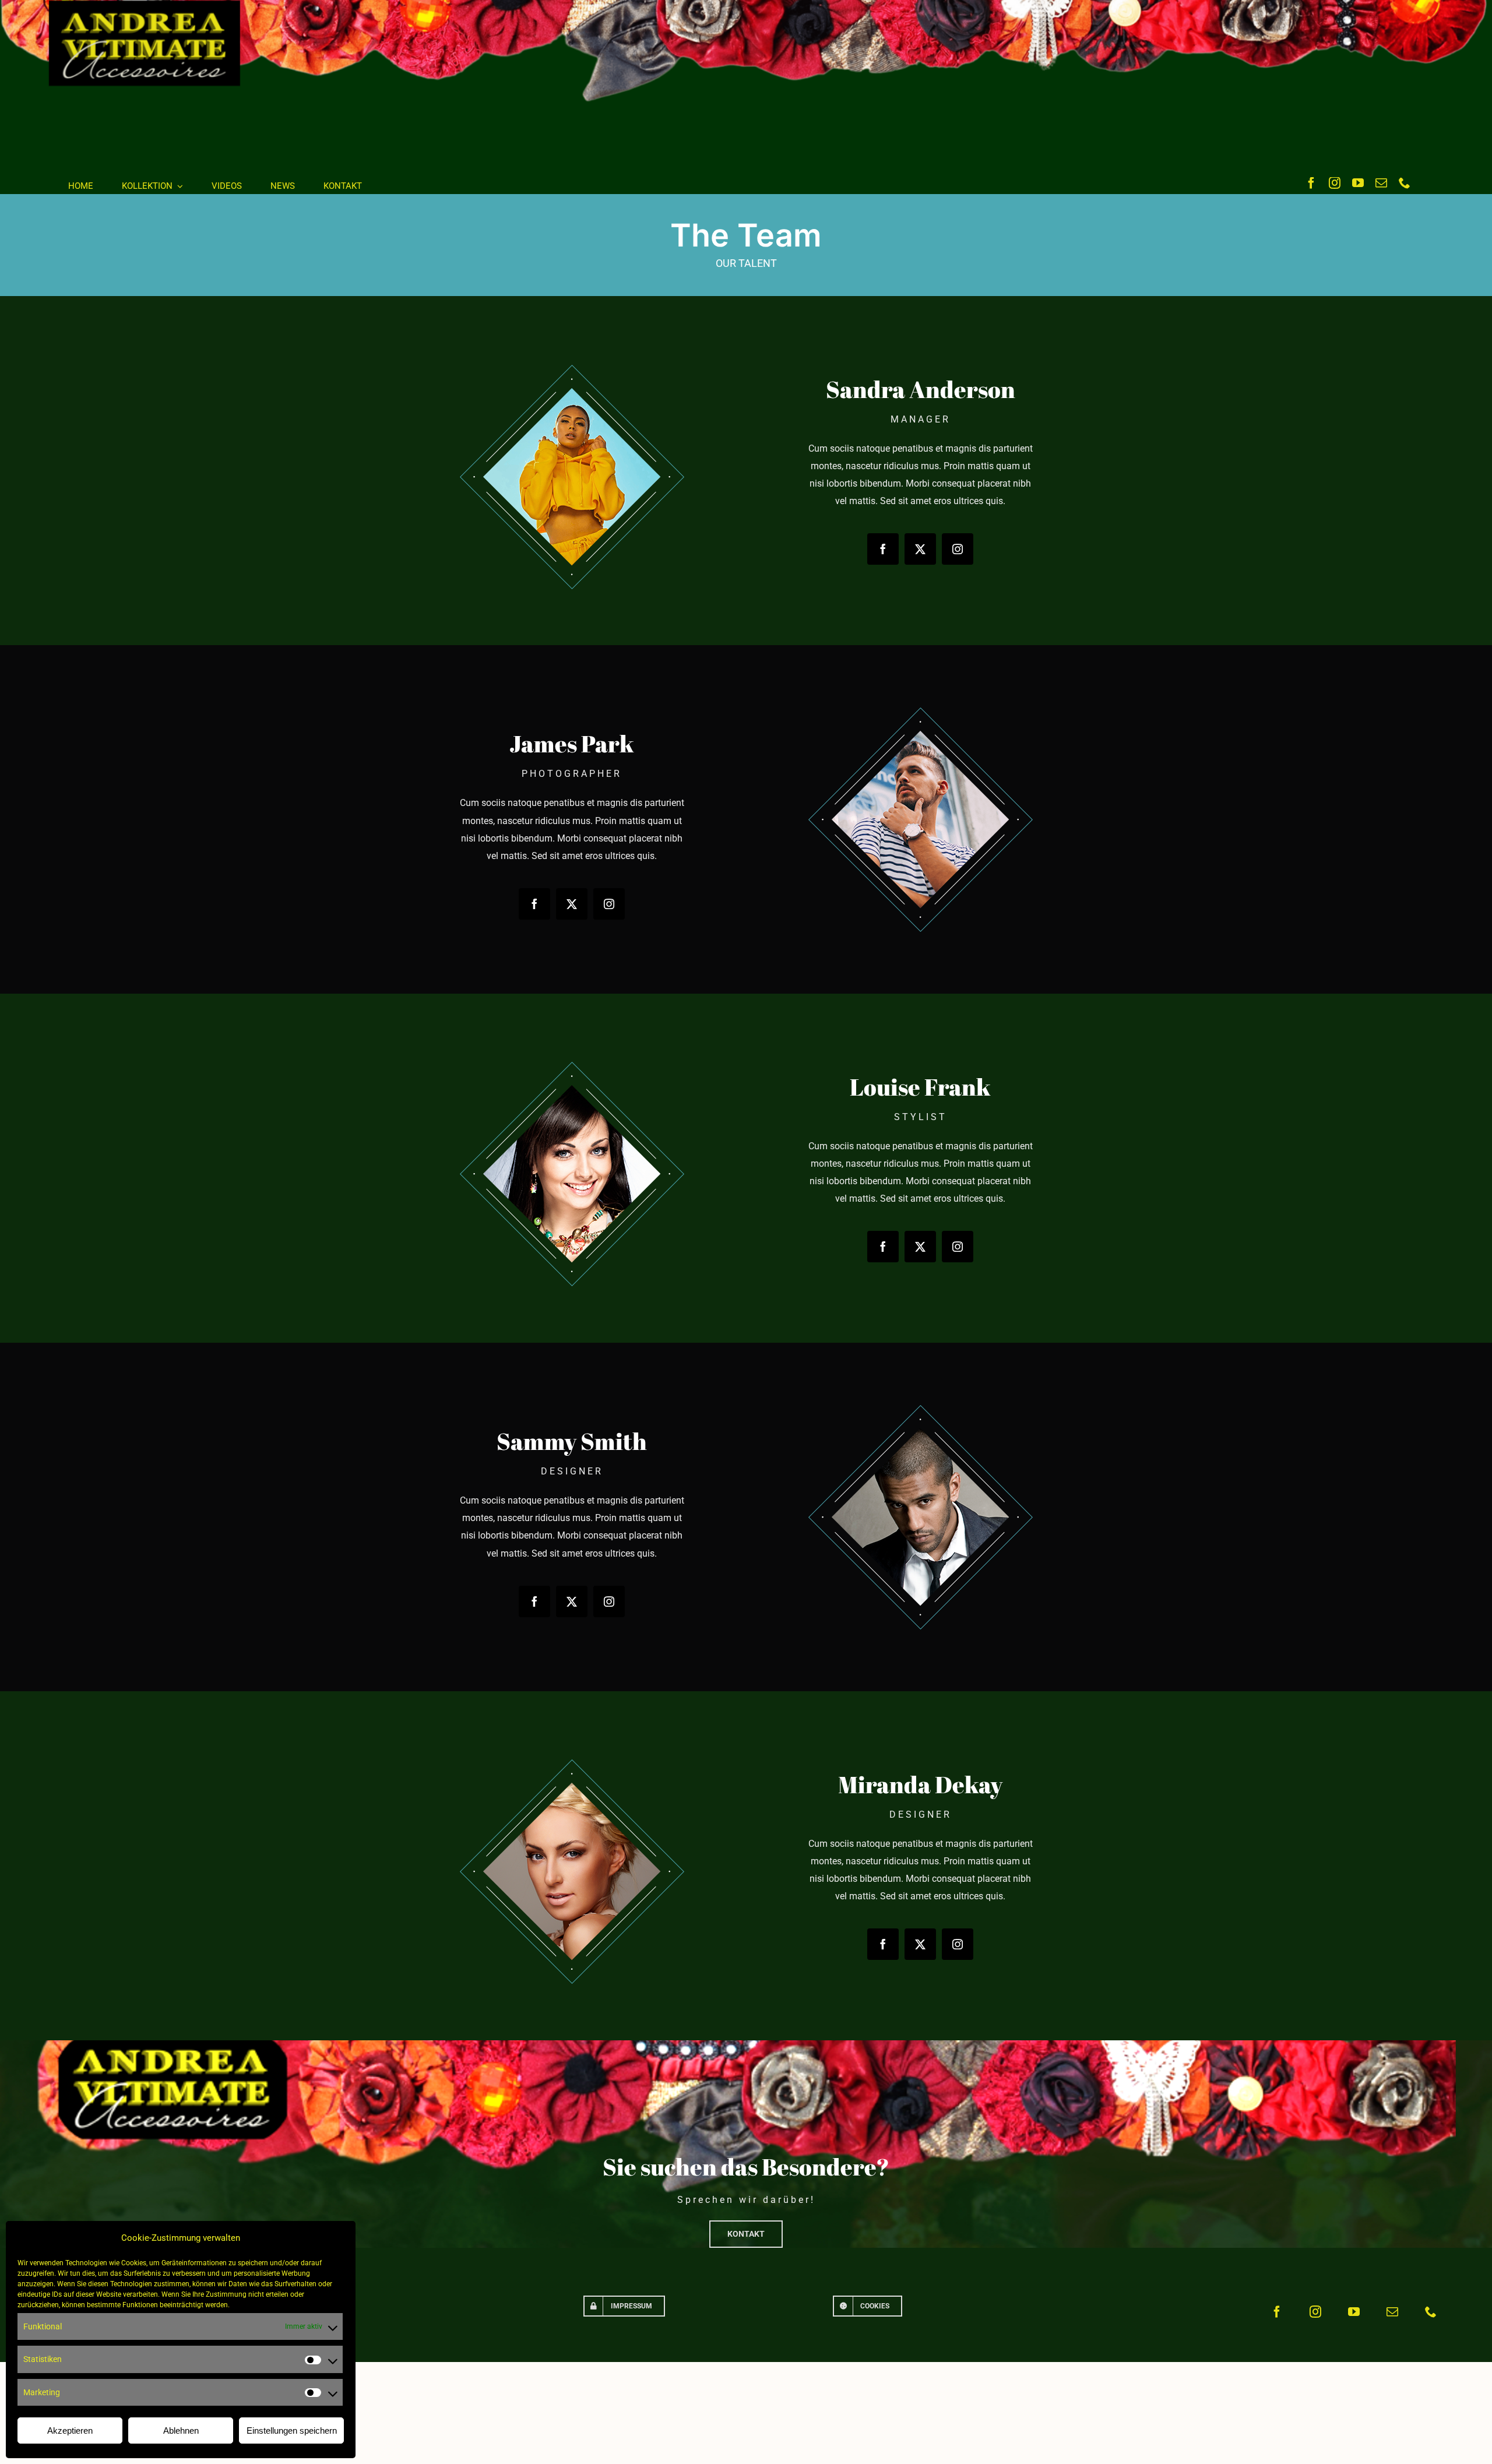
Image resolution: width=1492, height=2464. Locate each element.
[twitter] (920, 549)
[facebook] (1311, 183)
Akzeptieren (70, 2430)
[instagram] (1335, 183)
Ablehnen (181, 2430)
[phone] (1405, 183)
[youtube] (1358, 183)
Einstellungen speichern (292, 2430)
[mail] (1381, 183)
